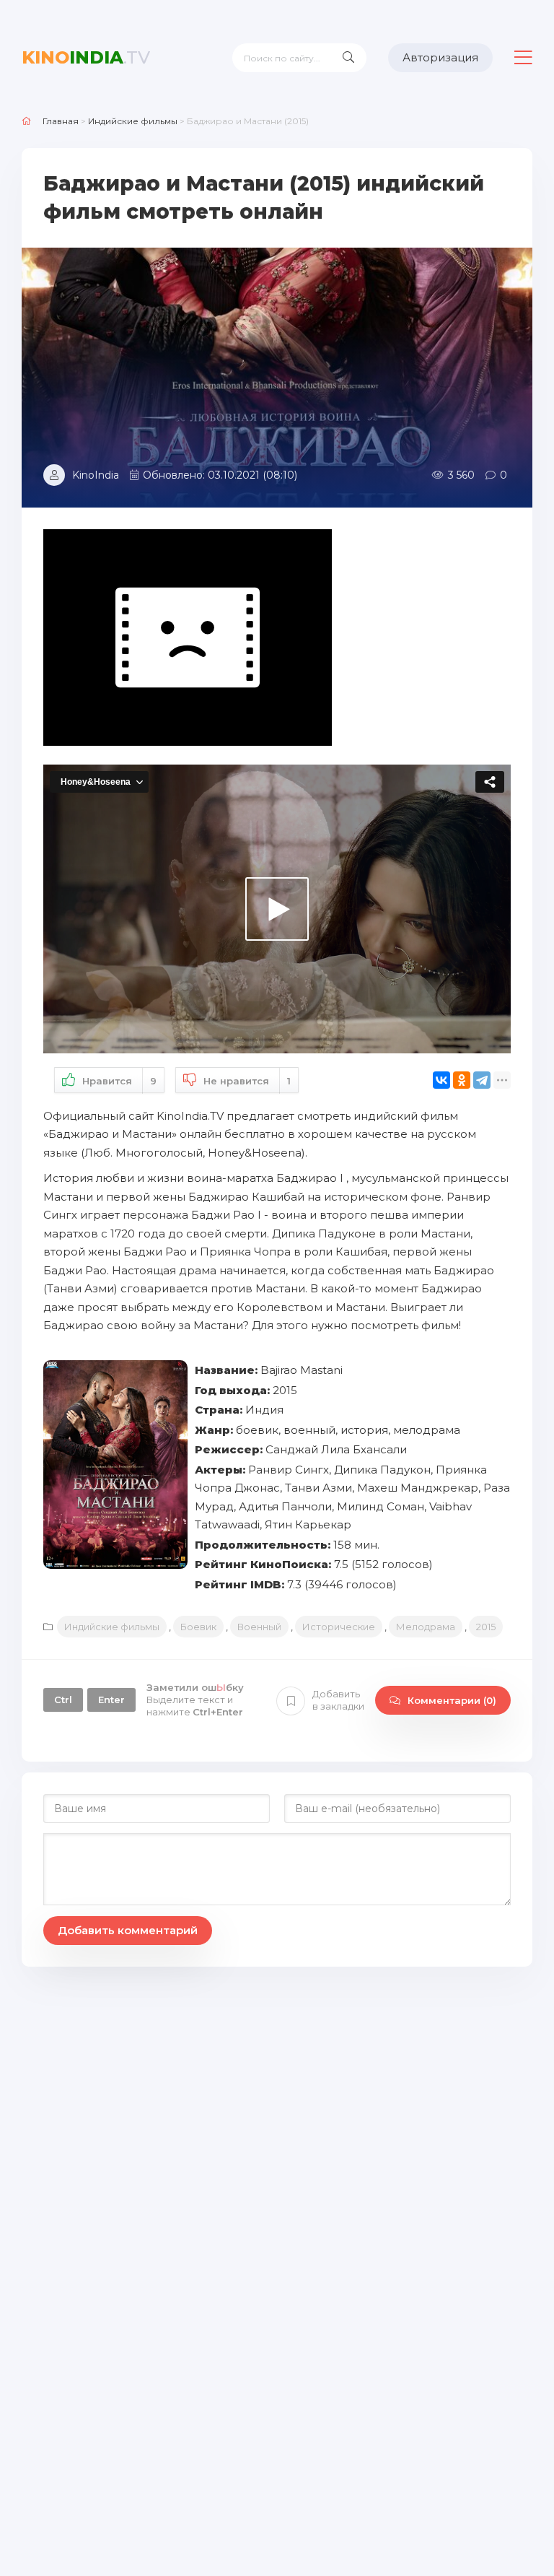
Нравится (119, 1081)
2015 (486, 1627)
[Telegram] (482, 1080)
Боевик (198, 1627)
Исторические (339, 1627)
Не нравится (247, 1081)
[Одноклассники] (462, 1080)
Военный (259, 1627)
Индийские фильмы (112, 1627)
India (86, 57)
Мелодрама (426, 1627)
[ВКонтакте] (441, 1080)
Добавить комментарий (128, 1930)
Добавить (338, 1700)
